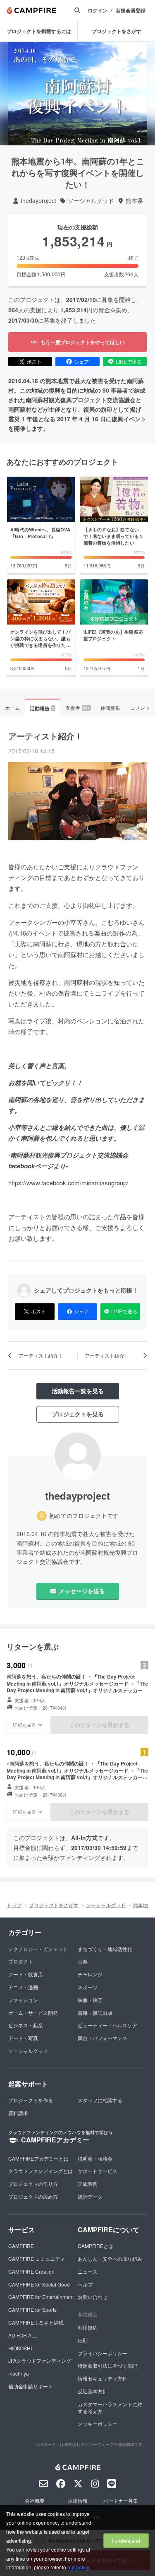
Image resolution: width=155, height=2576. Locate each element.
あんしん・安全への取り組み (110, 2259)
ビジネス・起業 (26, 2025)
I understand (126, 2541)
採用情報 (78, 2500)
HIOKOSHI (20, 2348)
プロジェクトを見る (78, 1414)
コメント (140, 708)
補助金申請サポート (31, 2386)
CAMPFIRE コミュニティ (37, 2259)
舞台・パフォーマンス (103, 2038)
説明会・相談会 (95, 2158)
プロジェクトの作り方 (33, 2184)
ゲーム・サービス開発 (33, 2013)
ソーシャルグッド (91, 201)
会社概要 (35, 2500)
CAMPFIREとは (95, 2246)
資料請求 (18, 2113)
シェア (81, 361)
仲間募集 (110, 708)
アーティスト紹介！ (45, 736)
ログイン (98, 11)
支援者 (78, 708)
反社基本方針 (93, 2391)
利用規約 (88, 2327)
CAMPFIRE (21, 2246)
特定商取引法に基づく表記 (107, 2365)
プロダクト (21, 1961)
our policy (78, 2567)
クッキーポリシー (98, 2423)
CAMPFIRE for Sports (32, 2309)
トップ (14, 1905)
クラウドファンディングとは (41, 2171)
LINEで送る (129, 361)
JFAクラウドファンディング (40, 2360)
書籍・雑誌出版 (95, 2013)
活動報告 (42, 708)
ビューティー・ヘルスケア (107, 2025)
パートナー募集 (121, 2500)
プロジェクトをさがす (117, 31)
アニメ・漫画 (23, 1987)
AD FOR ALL (23, 2335)
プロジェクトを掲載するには (39, 31)
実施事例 (88, 2184)
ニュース (88, 2271)
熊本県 (134, 201)
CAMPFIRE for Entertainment (41, 2297)
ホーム (12, 708)
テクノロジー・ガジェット (38, 1949)
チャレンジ (90, 1974)
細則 (83, 2340)
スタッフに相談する (100, 2100)
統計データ (90, 2196)
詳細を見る (24, 1725)
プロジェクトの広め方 (33, 2196)
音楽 (83, 1961)
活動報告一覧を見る (78, 1391)
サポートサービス (98, 2171)
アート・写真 (23, 2038)
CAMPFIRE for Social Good (39, 2284)
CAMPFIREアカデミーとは (38, 2158)
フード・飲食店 (26, 1974)
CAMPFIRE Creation (31, 2271)
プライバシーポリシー (103, 2353)
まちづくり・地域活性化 (105, 1949)
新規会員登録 (131, 11)
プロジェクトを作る (31, 2100)
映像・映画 (90, 2000)
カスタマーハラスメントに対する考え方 (110, 2407)
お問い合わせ (93, 2297)
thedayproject (38, 201)
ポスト (34, 361)
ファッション (23, 2000)
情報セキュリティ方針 (103, 2378)
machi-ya (19, 2373)
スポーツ (88, 1987)
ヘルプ (85, 2284)
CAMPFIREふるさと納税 (36, 2322)
